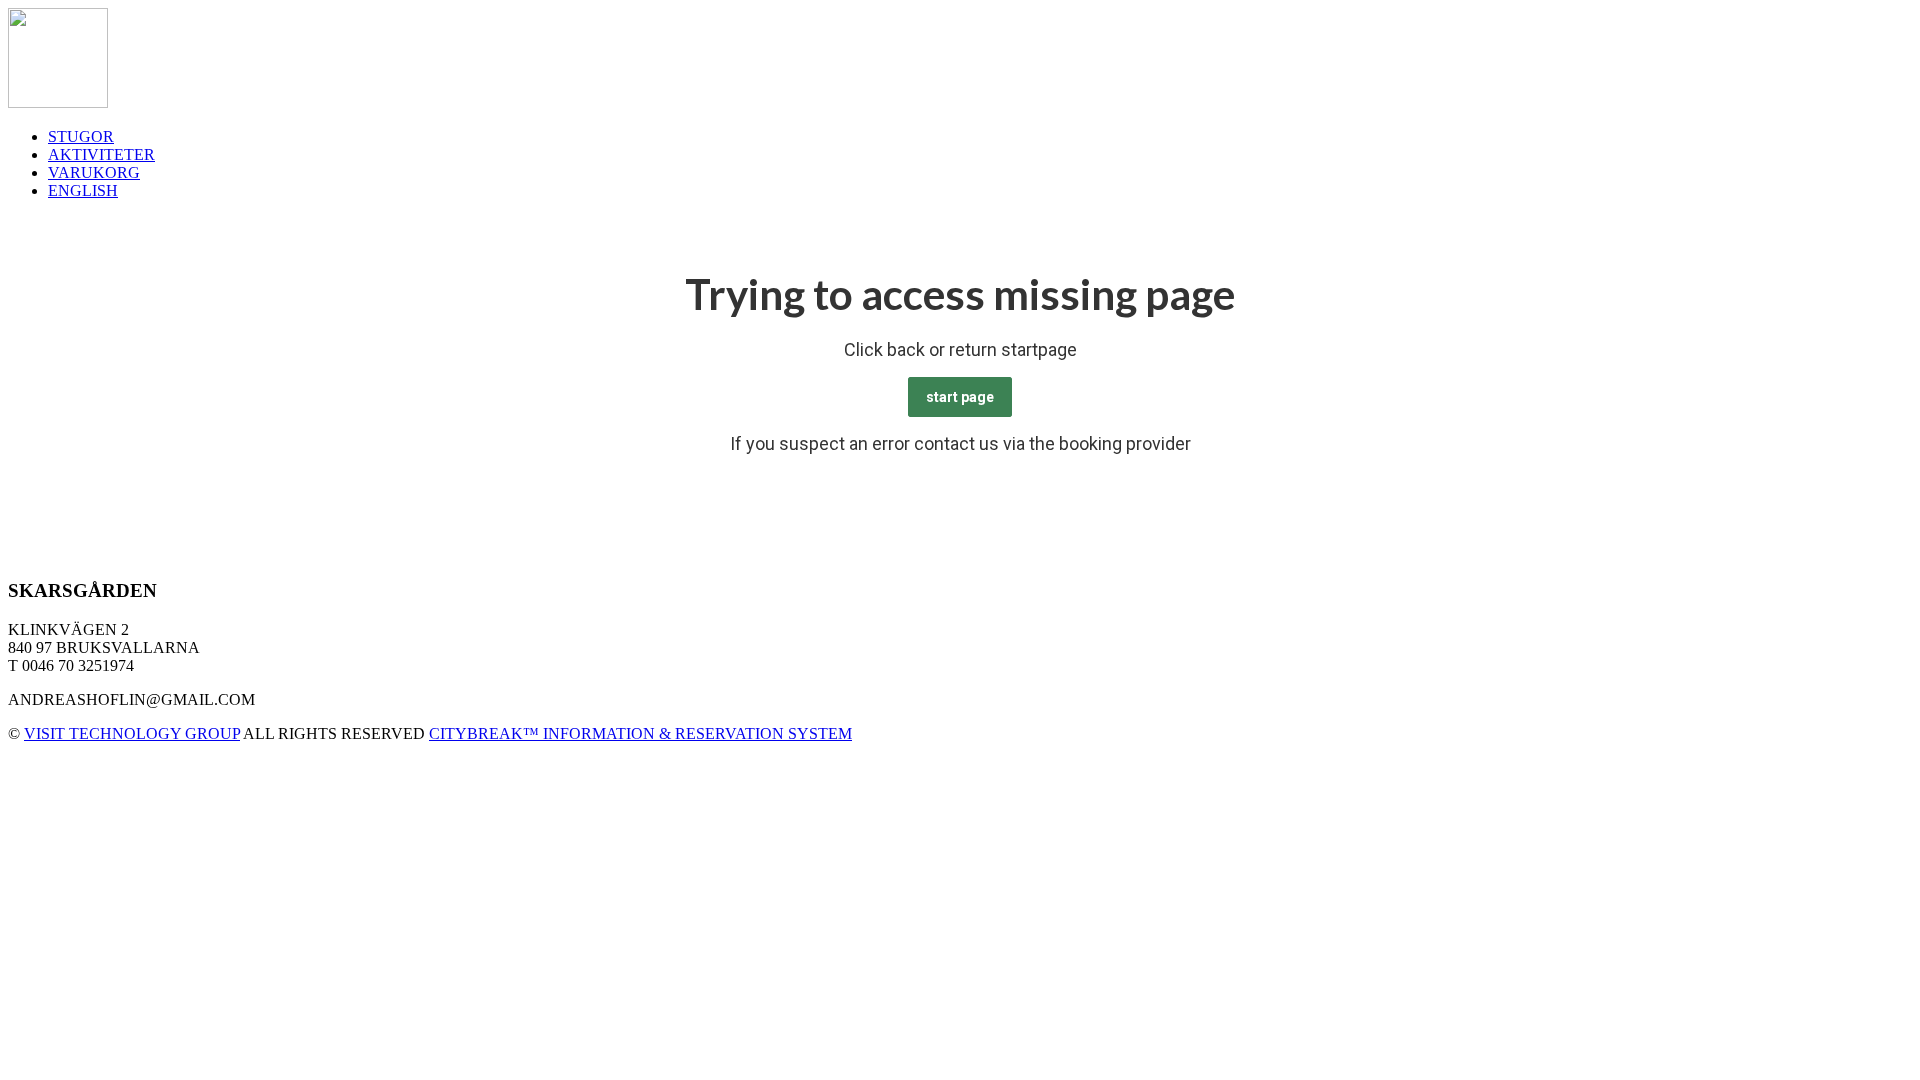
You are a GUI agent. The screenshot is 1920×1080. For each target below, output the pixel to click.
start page (960, 397)
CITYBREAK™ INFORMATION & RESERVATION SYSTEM (640, 733)
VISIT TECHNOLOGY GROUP (132, 733)
